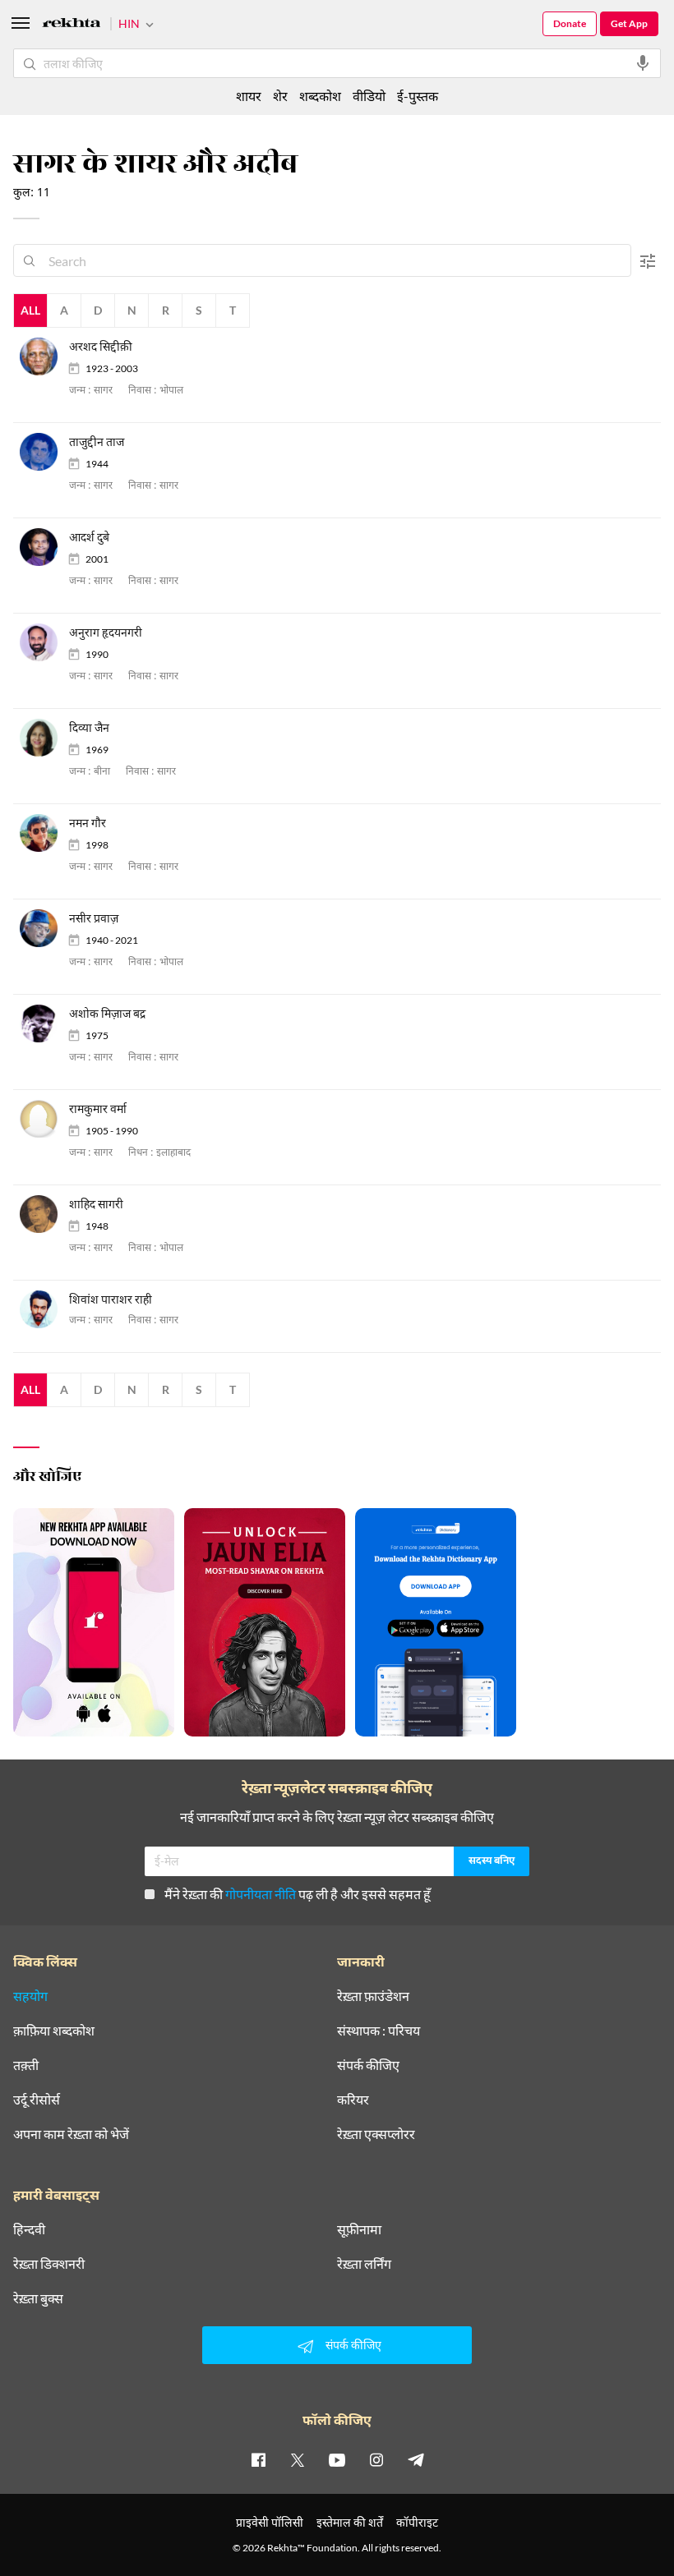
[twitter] (298, 2459)
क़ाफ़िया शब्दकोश (54, 2031)
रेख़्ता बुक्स (38, 2298)
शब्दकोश (320, 96)
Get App (629, 23)
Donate (570, 23)
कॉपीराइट (417, 2522)
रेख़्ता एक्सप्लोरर (376, 2134)
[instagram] (376, 2459)
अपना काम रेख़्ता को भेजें (71, 2134)
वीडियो (369, 96)
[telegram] (416, 2459)
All (30, 310)
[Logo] (72, 25)
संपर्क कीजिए (368, 2065)
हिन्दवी (29, 2229)
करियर (353, 2100)
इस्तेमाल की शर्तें (350, 2522)
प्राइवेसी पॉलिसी (270, 2522)
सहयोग (30, 1996)
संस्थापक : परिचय (379, 2031)
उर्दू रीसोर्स (37, 2100)
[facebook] (258, 2459)
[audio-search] (643, 63)
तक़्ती (26, 2065)
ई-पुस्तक (418, 96)
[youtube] (337, 2459)
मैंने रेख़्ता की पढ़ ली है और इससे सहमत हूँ (298, 1894)
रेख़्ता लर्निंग (364, 2264)
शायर (249, 96)
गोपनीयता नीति (261, 1894)
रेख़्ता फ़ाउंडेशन (373, 1996)
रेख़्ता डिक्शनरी (49, 2264)
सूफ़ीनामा (359, 2229)
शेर (280, 96)
